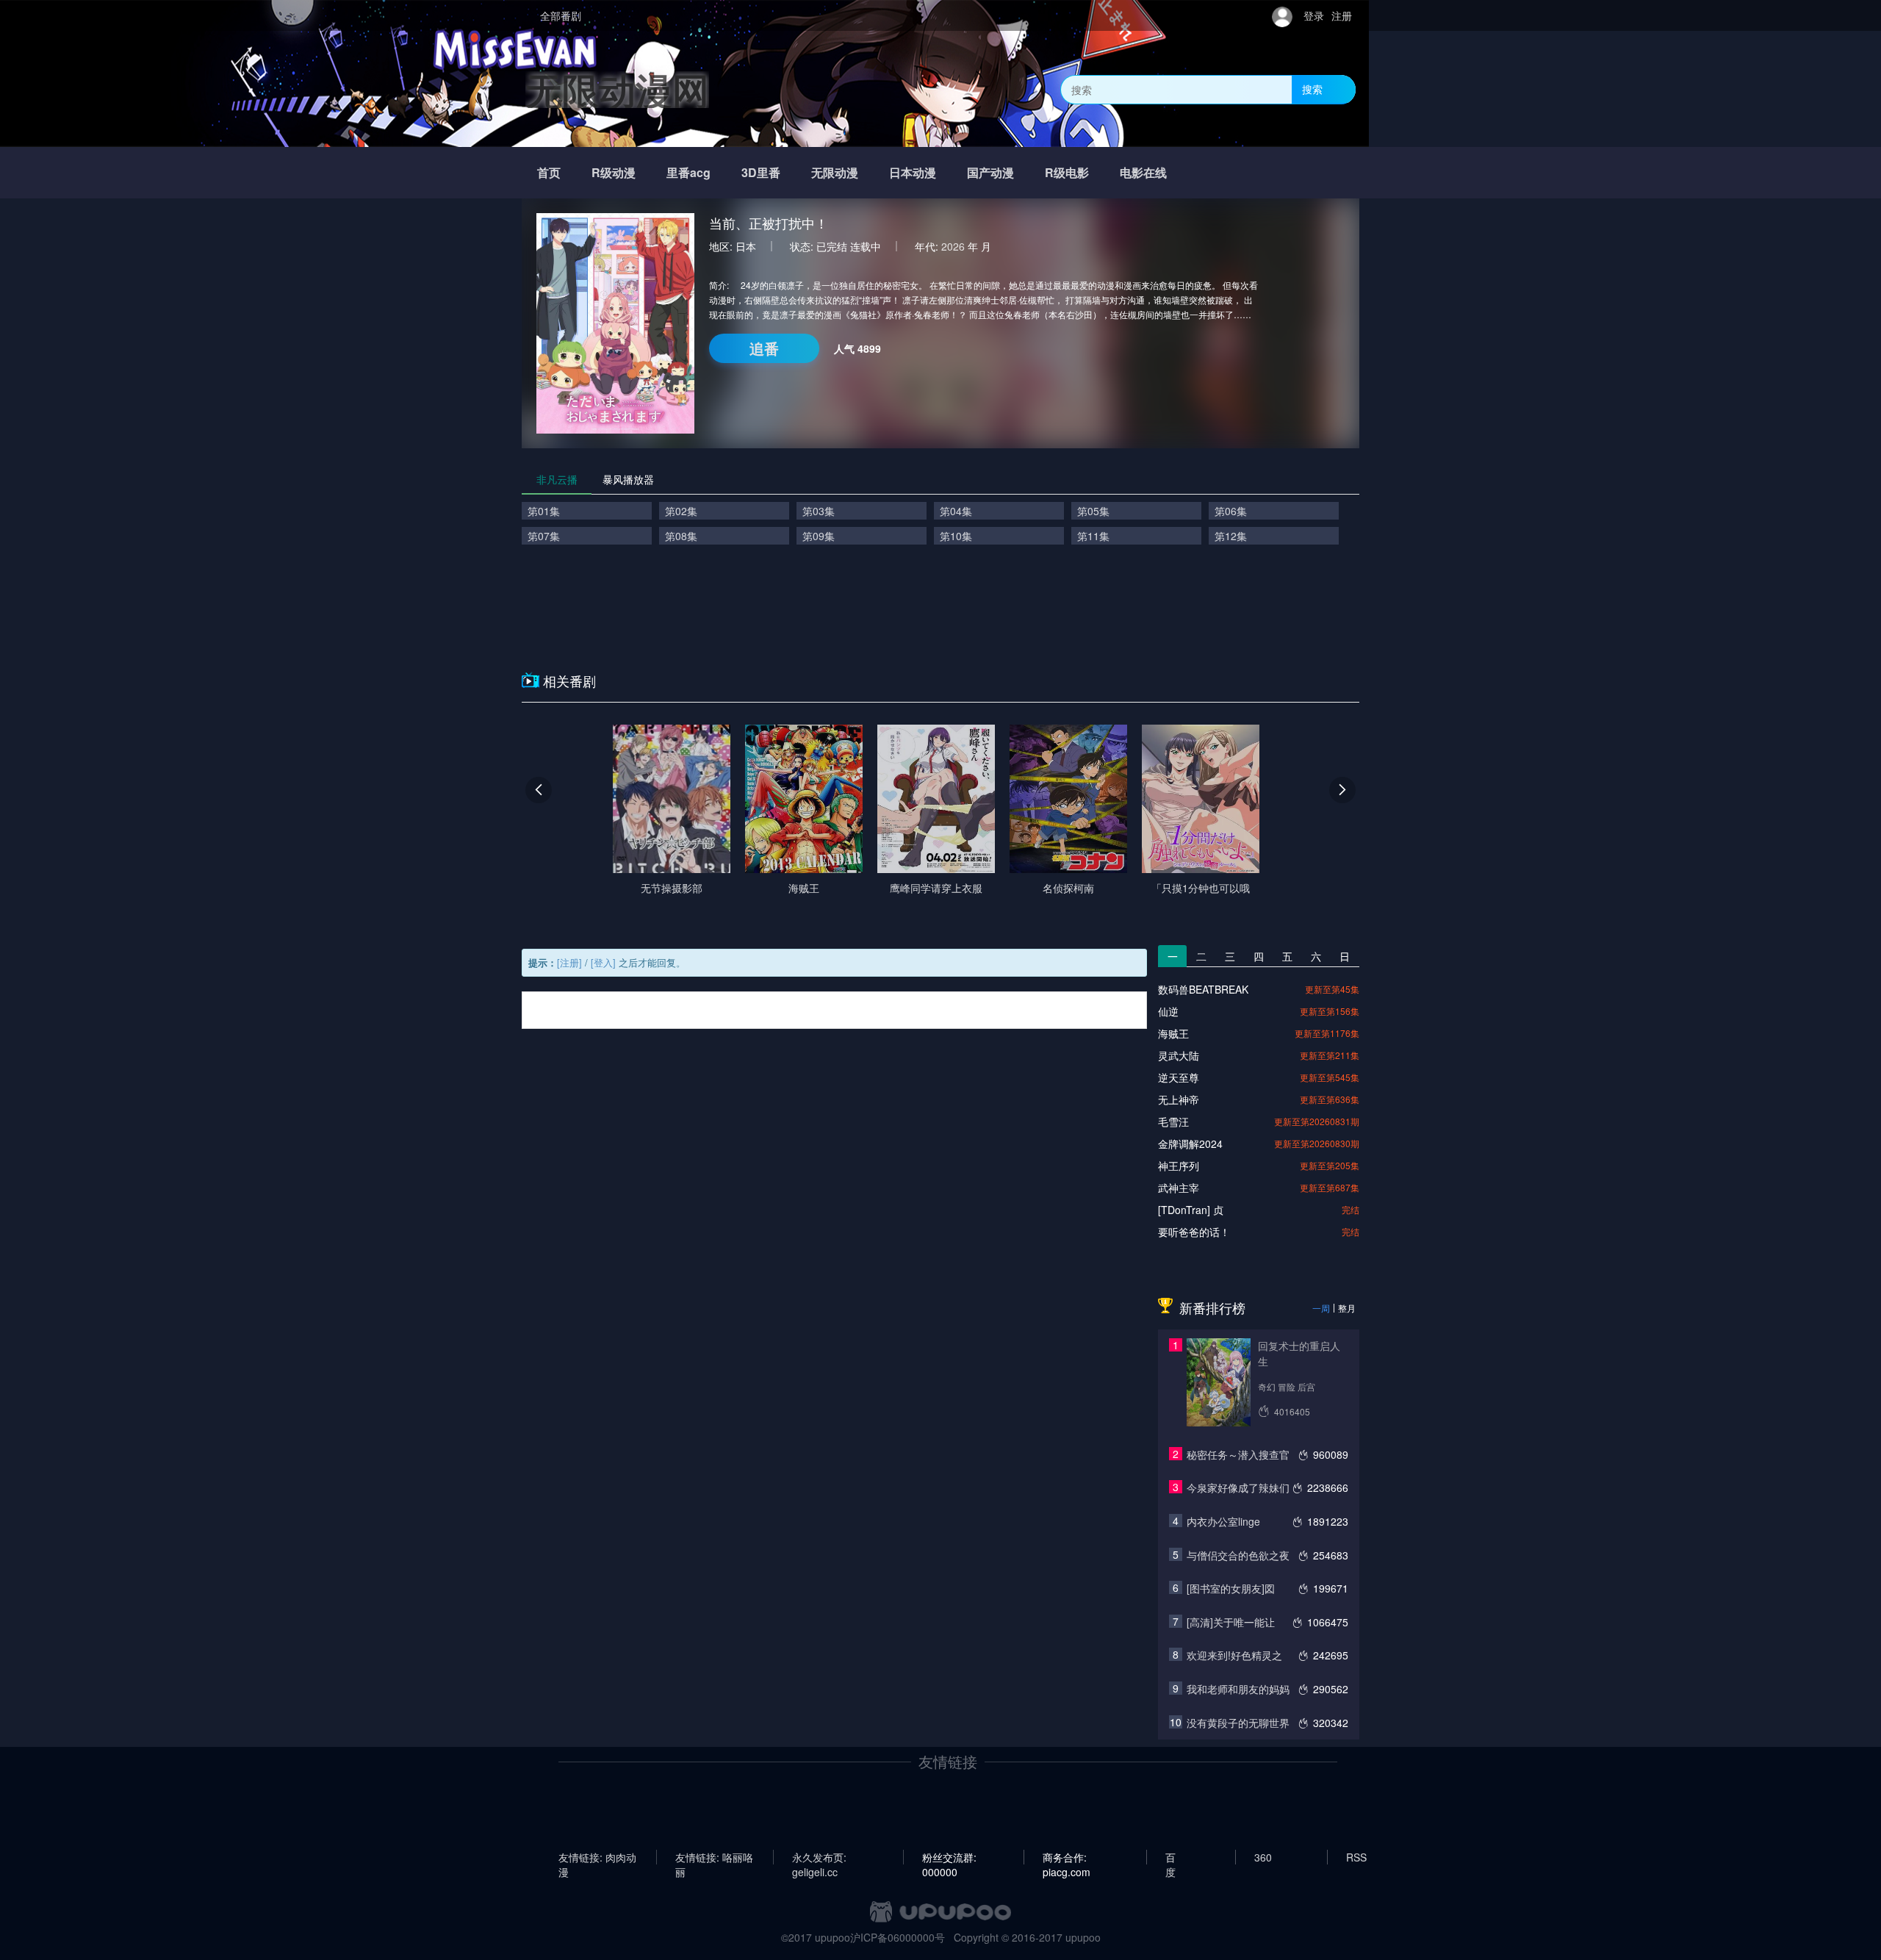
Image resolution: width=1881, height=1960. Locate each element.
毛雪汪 (1173, 1121)
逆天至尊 (1179, 1077)
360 (1263, 1857)
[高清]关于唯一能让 (1231, 1622)
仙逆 (1168, 1011)
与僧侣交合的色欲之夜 (1238, 1555)
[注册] (569, 962)
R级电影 (1067, 172)
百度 (1170, 1857)
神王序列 (1179, 1166)
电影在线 (1143, 172)
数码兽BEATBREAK (1203, 989)
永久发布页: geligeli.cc (819, 1857)
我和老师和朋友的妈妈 (1238, 1689)
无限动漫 (835, 172)
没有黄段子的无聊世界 (1238, 1723)
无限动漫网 (617, 89)
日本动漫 (913, 172)
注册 (1342, 15)
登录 (1314, 15)
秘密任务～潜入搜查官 (1238, 1454)
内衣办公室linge (1223, 1521)
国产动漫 (990, 172)
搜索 (1312, 89)
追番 (764, 348)
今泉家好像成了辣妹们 (1238, 1487)
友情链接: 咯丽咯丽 (714, 1857)
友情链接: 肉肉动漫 (597, 1857)
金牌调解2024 (1190, 1144)
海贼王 (1173, 1033)
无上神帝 (1179, 1099)
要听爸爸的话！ (1194, 1232)
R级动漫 (614, 172)
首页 (549, 172)
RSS (1356, 1857)
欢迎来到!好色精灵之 (1234, 1655)
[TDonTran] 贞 (1191, 1210)
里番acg (688, 172)
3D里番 (761, 172)
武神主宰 (1179, 1188)
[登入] (603, 962)
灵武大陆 (1179, 1055)
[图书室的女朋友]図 (1231, 1588)
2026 (953, 246)
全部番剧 (561, 15)
